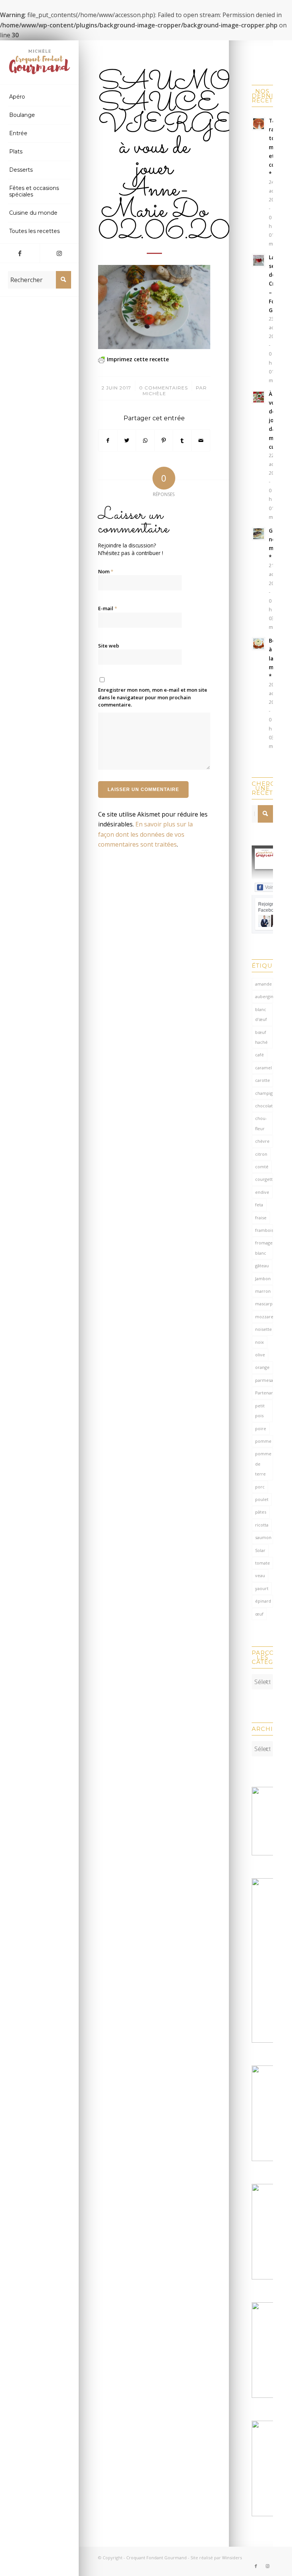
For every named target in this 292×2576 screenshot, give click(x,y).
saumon (263, 1537)
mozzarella (264, 1317)
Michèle (154, 393)
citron (261, 1154)
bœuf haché (261, 1037)
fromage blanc (264, 1248)
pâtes (261, 1512)
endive (262, 1192)
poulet (262, 1499)
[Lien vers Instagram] (59, 253)
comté (262, 1167)
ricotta (262, 1525)
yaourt (262, 1588)
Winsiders (232, 2558)
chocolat (264, 1106)
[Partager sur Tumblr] (182, 440)
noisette (263, 1329)
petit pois (260, 1411)
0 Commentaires (163, 388)
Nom (106, 571)
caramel (263, 1068)
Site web (109, 646)
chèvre (262, 1141)
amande (263, 984)
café (259, 1055)
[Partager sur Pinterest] (164, 440)
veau (260, 1575)
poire (261, 1428)
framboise (264, 1230)
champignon (264, 1093)
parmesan (264, 1380)
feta (259, 1205)
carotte (263, 1080)
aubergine (264, 996)
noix (259, 1342)
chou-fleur (261, 1123)
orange (262, 1367)
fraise (261, 1218)
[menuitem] (40, 97)
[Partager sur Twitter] (127, 440)
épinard (263, 1601)
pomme (263, 1441)
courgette (264, 1179)
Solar (260, 1550)
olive (260, 1355)
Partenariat (264, 1393)
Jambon (263, 1278)
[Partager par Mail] (201, 440)
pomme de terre (263, 1464)
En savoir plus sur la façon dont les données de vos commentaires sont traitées (145, 834)
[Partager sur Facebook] (108, 440)
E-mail (108, 608)
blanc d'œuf (261, 1014)
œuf (259, 1614)
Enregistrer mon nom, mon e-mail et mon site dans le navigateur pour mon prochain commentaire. (153, 697)
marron (263, 1291)
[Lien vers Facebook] (20, 253)
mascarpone (264, 1304)
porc (260, 1487)
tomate (263, 1563)
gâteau (262, 1266)
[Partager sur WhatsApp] (145, 440)
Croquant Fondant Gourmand (156, 2558)
